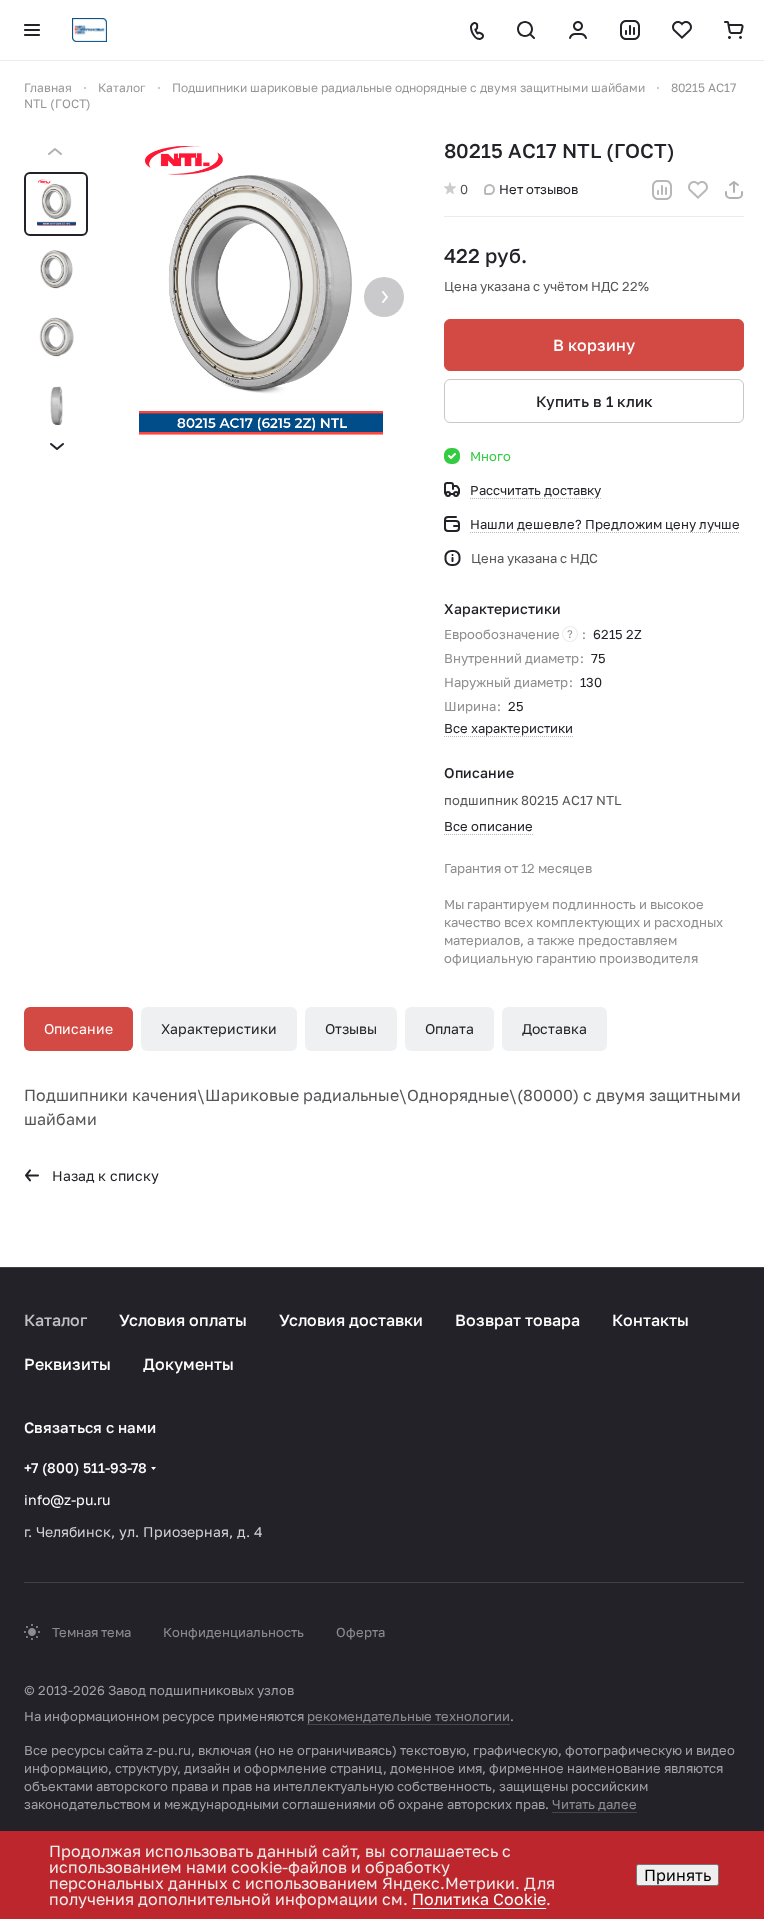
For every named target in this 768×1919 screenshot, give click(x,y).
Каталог (55, 1320)
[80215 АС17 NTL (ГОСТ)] (261, 299)
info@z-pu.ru (67, 1499)
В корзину (594, 345)
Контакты (650, 1320)
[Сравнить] (662, 190)
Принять (677, 1875)
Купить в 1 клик (594, 401)
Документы (188, 1364)
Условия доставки (351, 1320)
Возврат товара (517, 1320)
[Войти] (578, 30)
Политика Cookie (479, 1899)
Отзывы (351, 1028)
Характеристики (219, 1028)
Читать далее (594, 1804)
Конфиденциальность (233, 1632)
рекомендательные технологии (408, 1716)
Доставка (554, 1028)
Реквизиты (67, 1364)
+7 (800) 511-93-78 (85, 1467)
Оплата (449, 1028)
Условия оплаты (183, 1320)
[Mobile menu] (32, 30)
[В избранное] (698, 190)
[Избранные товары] (682, 30)
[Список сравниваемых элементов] (630, 30)
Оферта (360, 1632)
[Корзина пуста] (734, 30)
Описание (78, 1028)
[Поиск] (526, 30)
